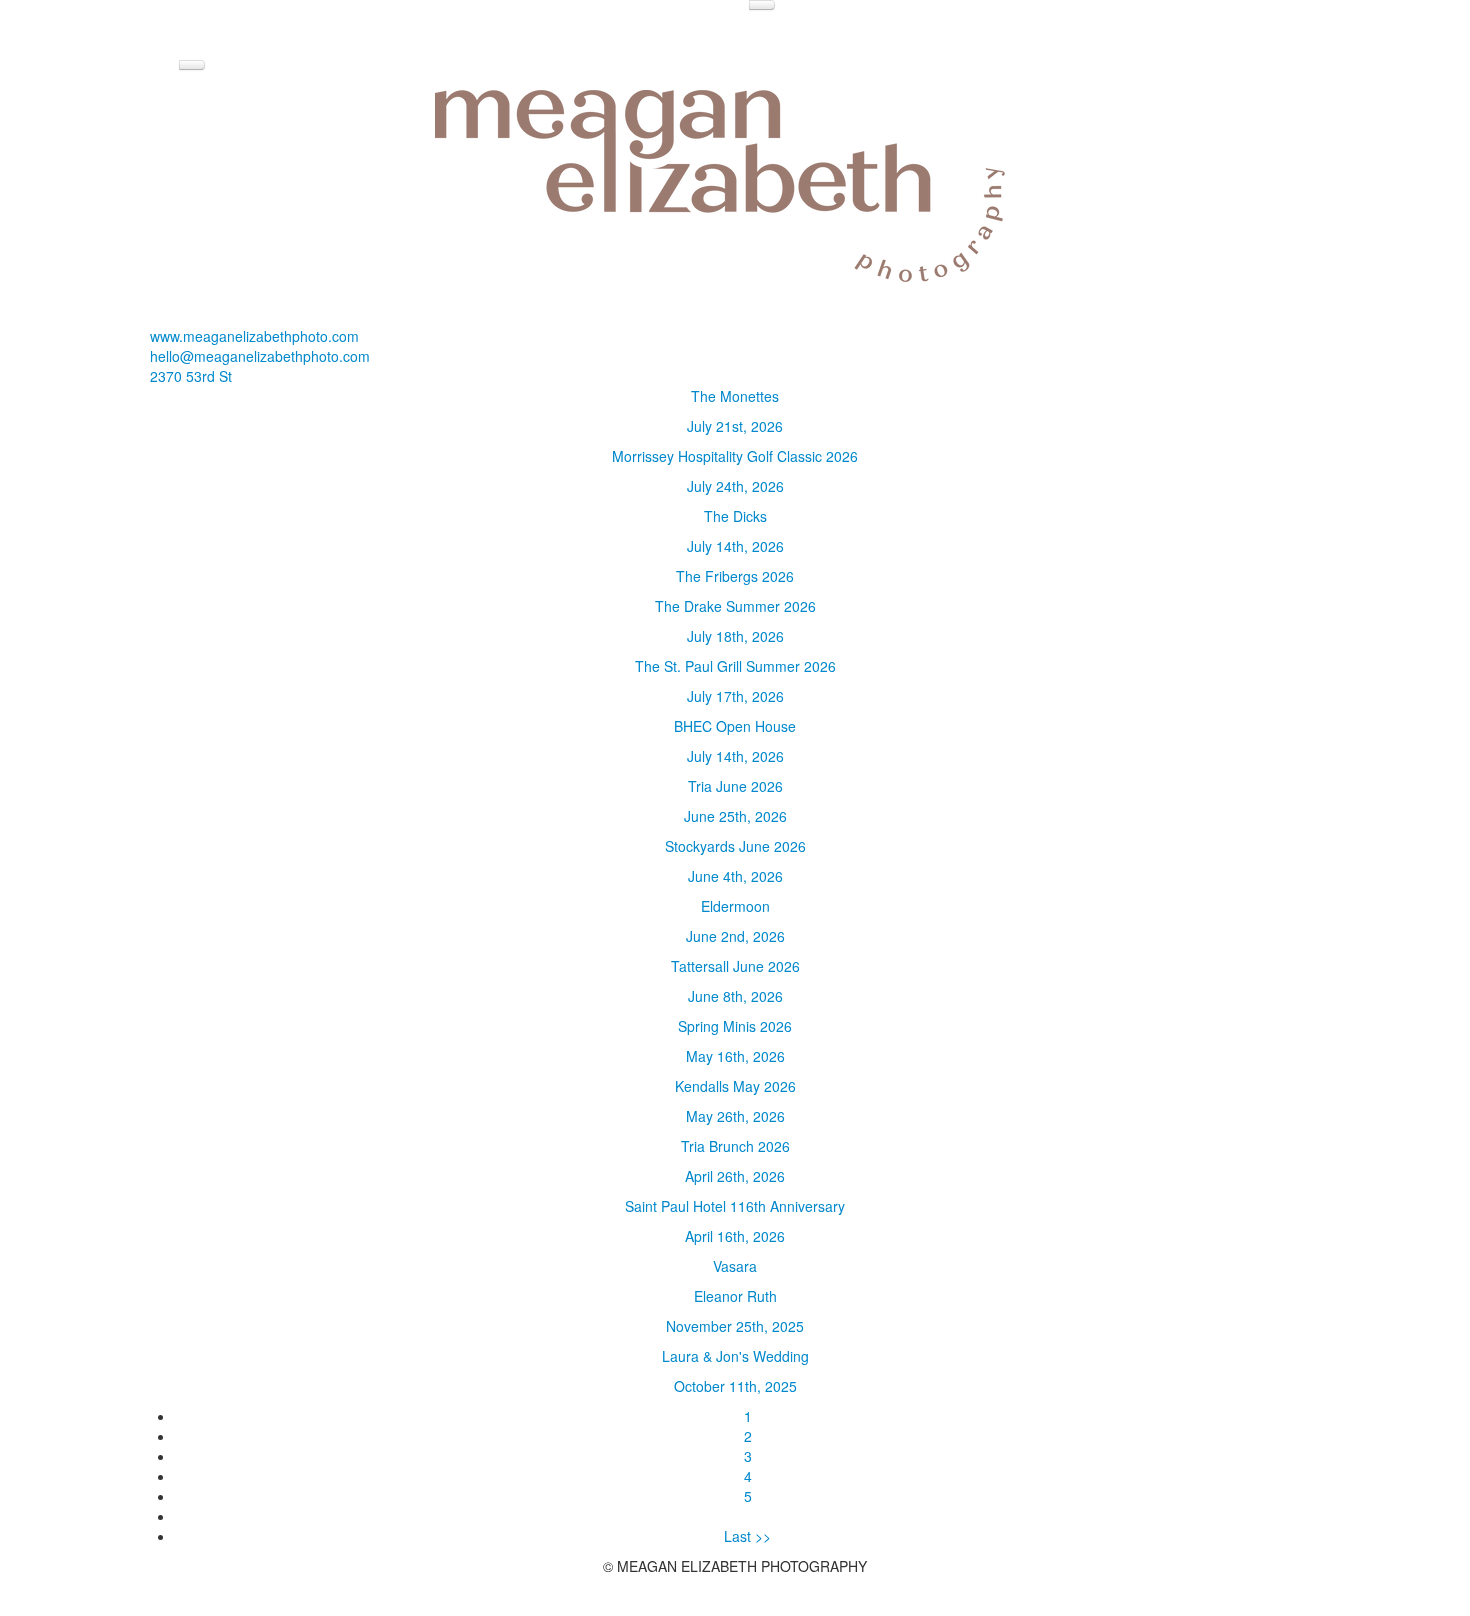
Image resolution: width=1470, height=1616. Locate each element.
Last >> (747, 1536)
